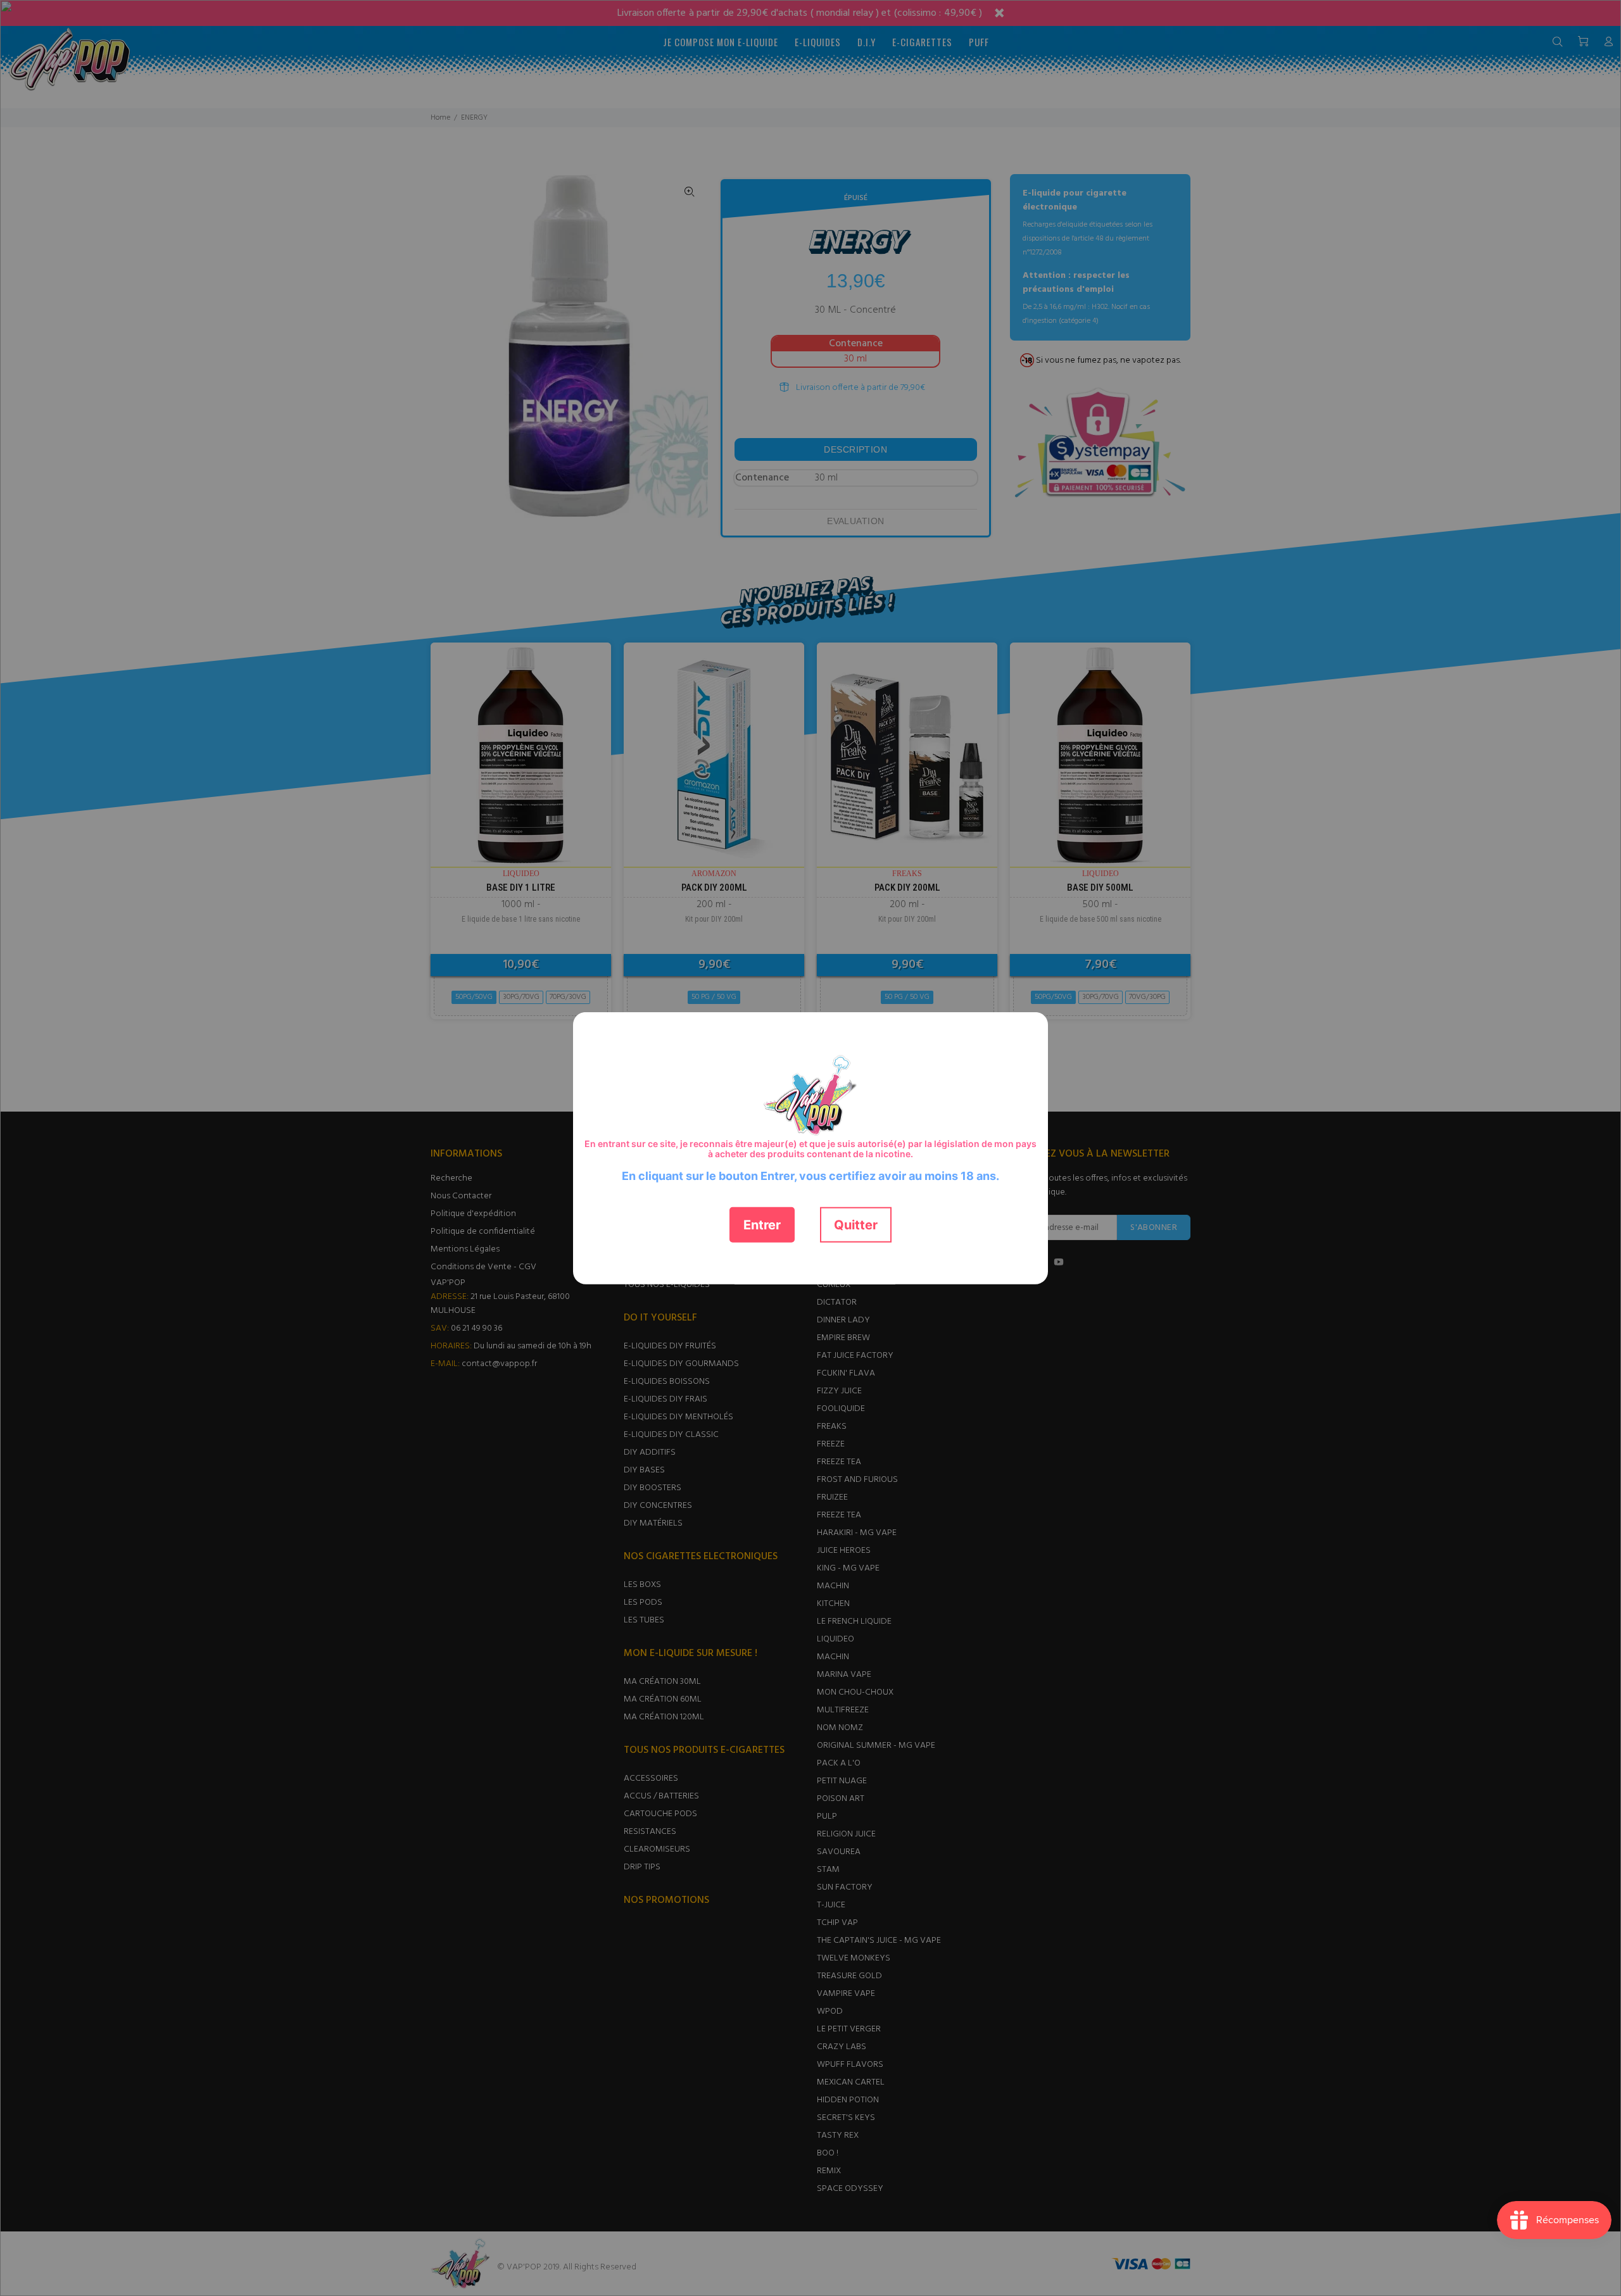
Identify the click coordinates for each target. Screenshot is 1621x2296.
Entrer (762, 1224)
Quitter (856, 1224)
